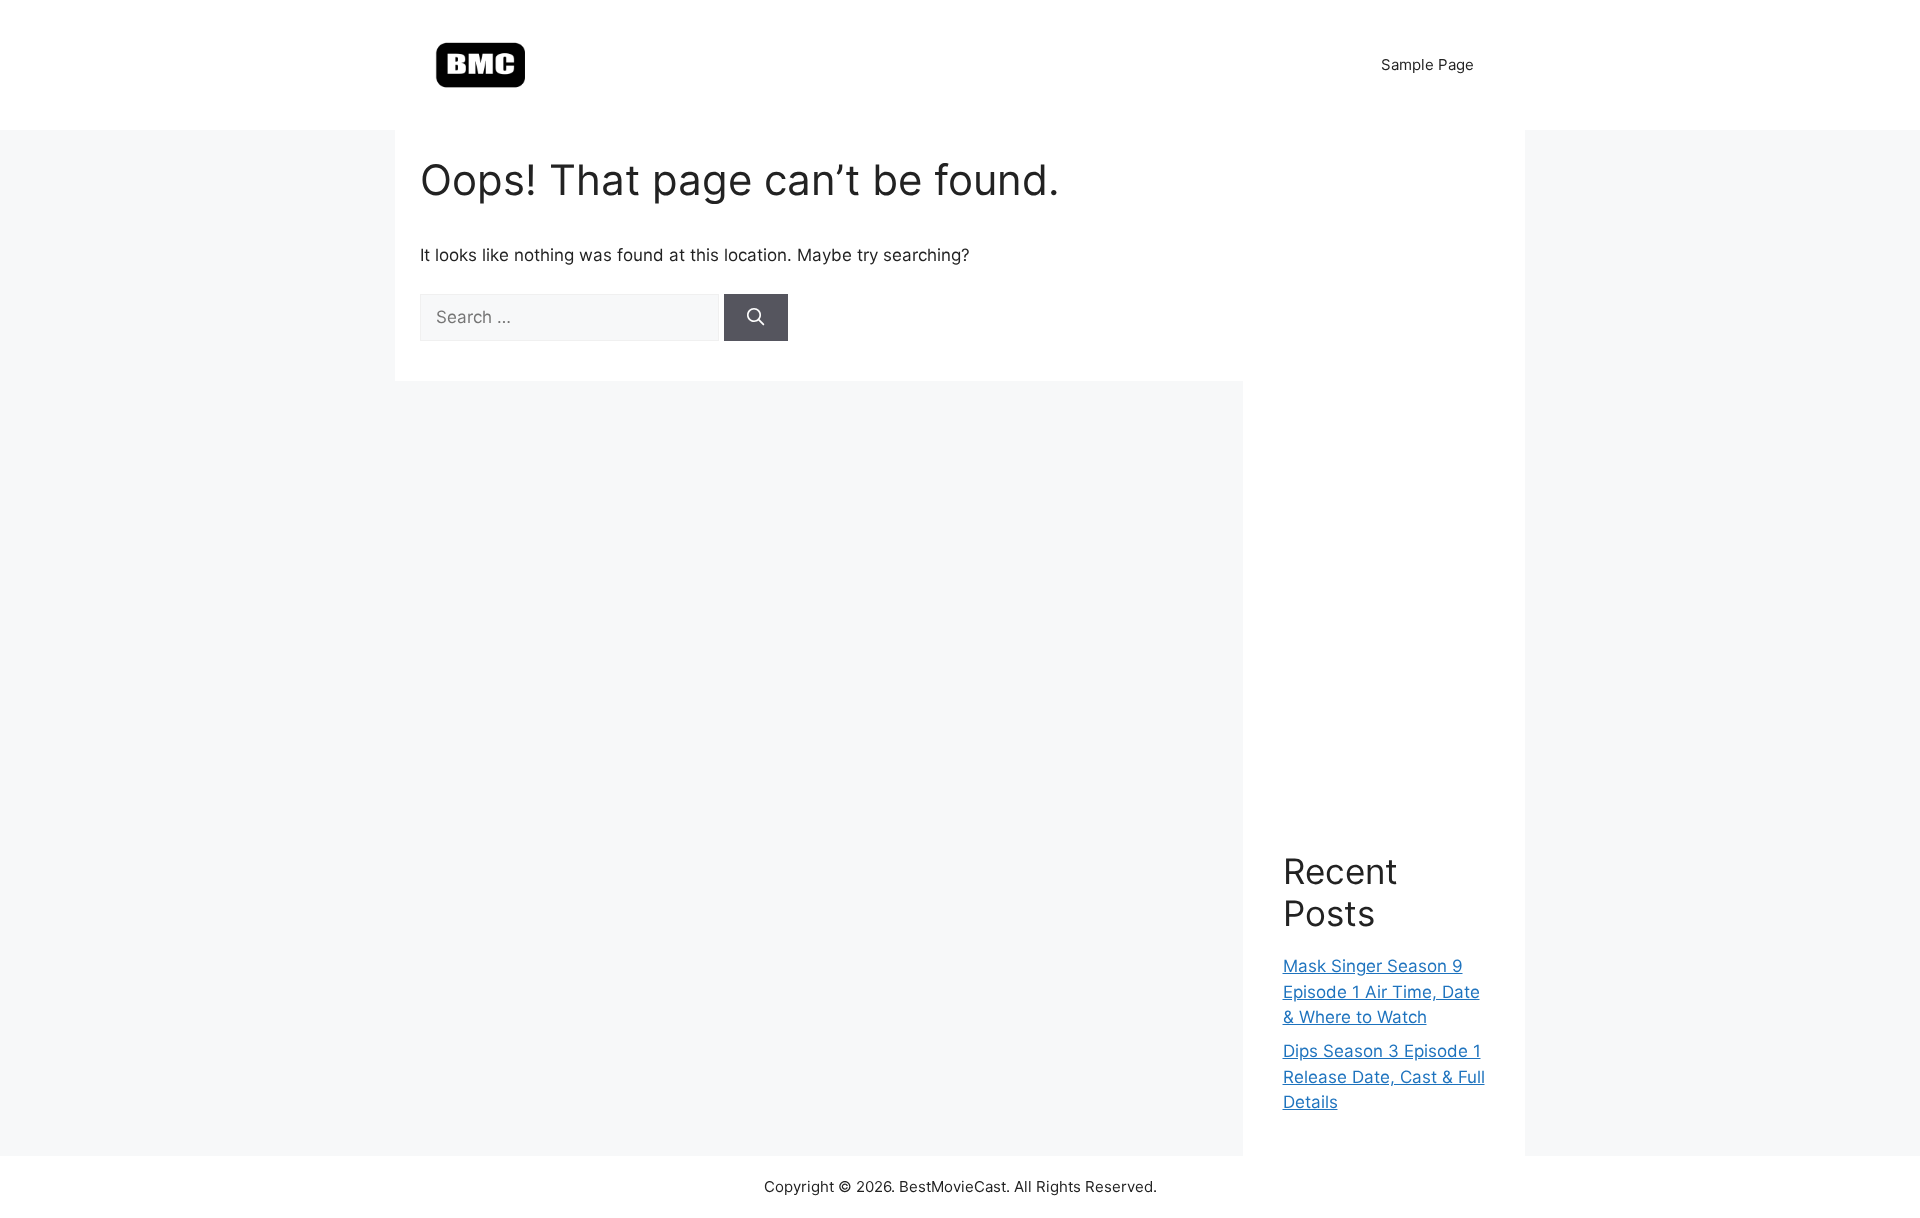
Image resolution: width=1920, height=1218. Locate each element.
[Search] (756, 318)
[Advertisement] (1384, 470)
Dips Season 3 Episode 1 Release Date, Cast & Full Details (1384, 1076)
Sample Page (1427, 64)
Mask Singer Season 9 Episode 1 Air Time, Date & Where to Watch (1381, 991)
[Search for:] (572, 317)
